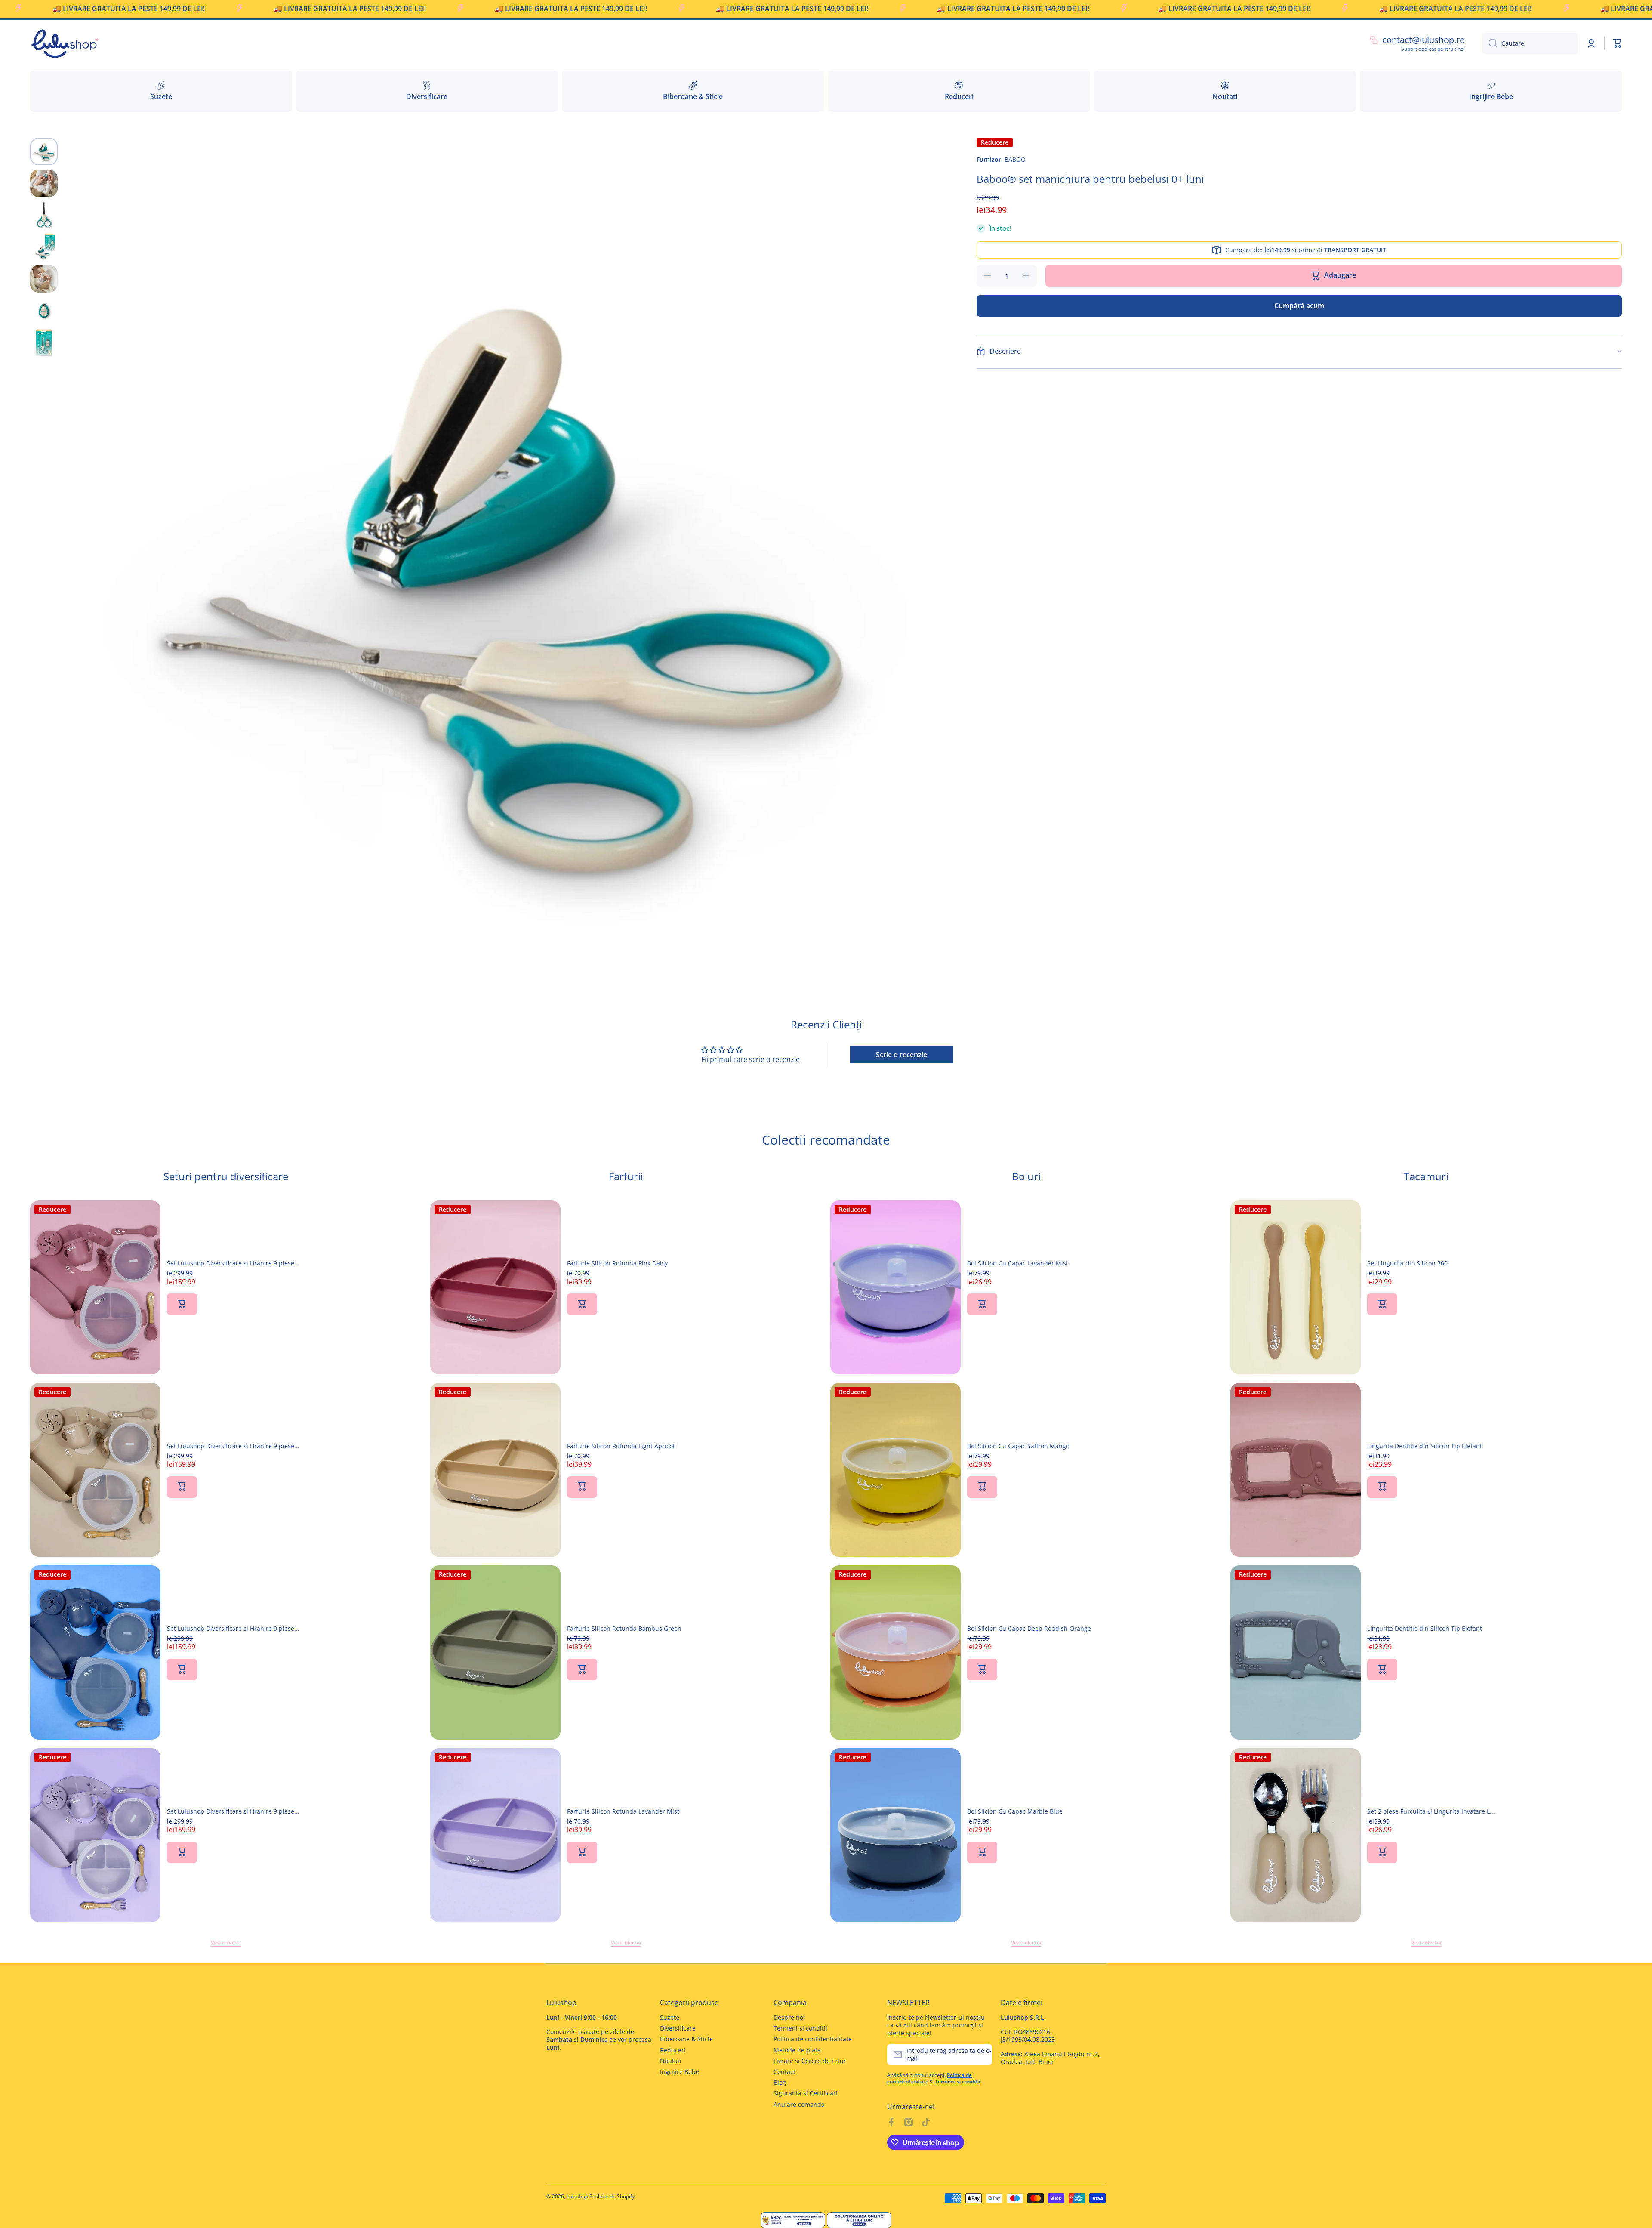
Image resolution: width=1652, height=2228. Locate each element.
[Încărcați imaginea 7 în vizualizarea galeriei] (44, 343)
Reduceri (673, 2050)
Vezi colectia (226, 1943)
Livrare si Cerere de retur (810, 2061)
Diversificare (678, 2028)
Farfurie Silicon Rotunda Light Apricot (621, 1446)
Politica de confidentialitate (813, 2039)
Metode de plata (797, 2050)
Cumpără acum (1299, 306)
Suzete (670, 2017)
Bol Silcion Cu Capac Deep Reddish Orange (1029, 1629)
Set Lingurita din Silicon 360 (1407, 1263)
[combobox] (1530, 43)
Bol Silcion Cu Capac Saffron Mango (1018, 1446)
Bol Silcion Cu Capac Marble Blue (1015, 1811)
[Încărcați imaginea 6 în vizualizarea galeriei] (44, 311)
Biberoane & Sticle (686, 2039)
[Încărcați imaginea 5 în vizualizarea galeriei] (44, 279)
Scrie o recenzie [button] (902, 1055)
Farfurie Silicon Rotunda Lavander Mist (623, 1811)
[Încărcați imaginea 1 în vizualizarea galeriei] (44, 151)
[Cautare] (1490, 43)
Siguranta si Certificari (806, 2093)
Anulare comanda (799, 2104)
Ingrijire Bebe (680, 2072)
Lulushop (577, 2196)
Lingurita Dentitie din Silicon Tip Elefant (1425, 1446)
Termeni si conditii (800, 2028)
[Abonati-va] (981, 2055)
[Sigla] (65, 43)
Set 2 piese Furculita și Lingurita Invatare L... (1431, 1811)
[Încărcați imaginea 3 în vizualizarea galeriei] (44, 215)
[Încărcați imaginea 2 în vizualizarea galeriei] (44, 183)
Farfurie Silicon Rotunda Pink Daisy (617, 1263)
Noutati (671, 2061)
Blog (780, 2082)
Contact (784, 2072)
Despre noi (789, 2017)
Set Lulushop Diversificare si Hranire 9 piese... (233, 1263)
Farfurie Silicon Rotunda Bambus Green (624, 1629)
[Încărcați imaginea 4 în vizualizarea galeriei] (44, 247)
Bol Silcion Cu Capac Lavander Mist (1018, 1263)
